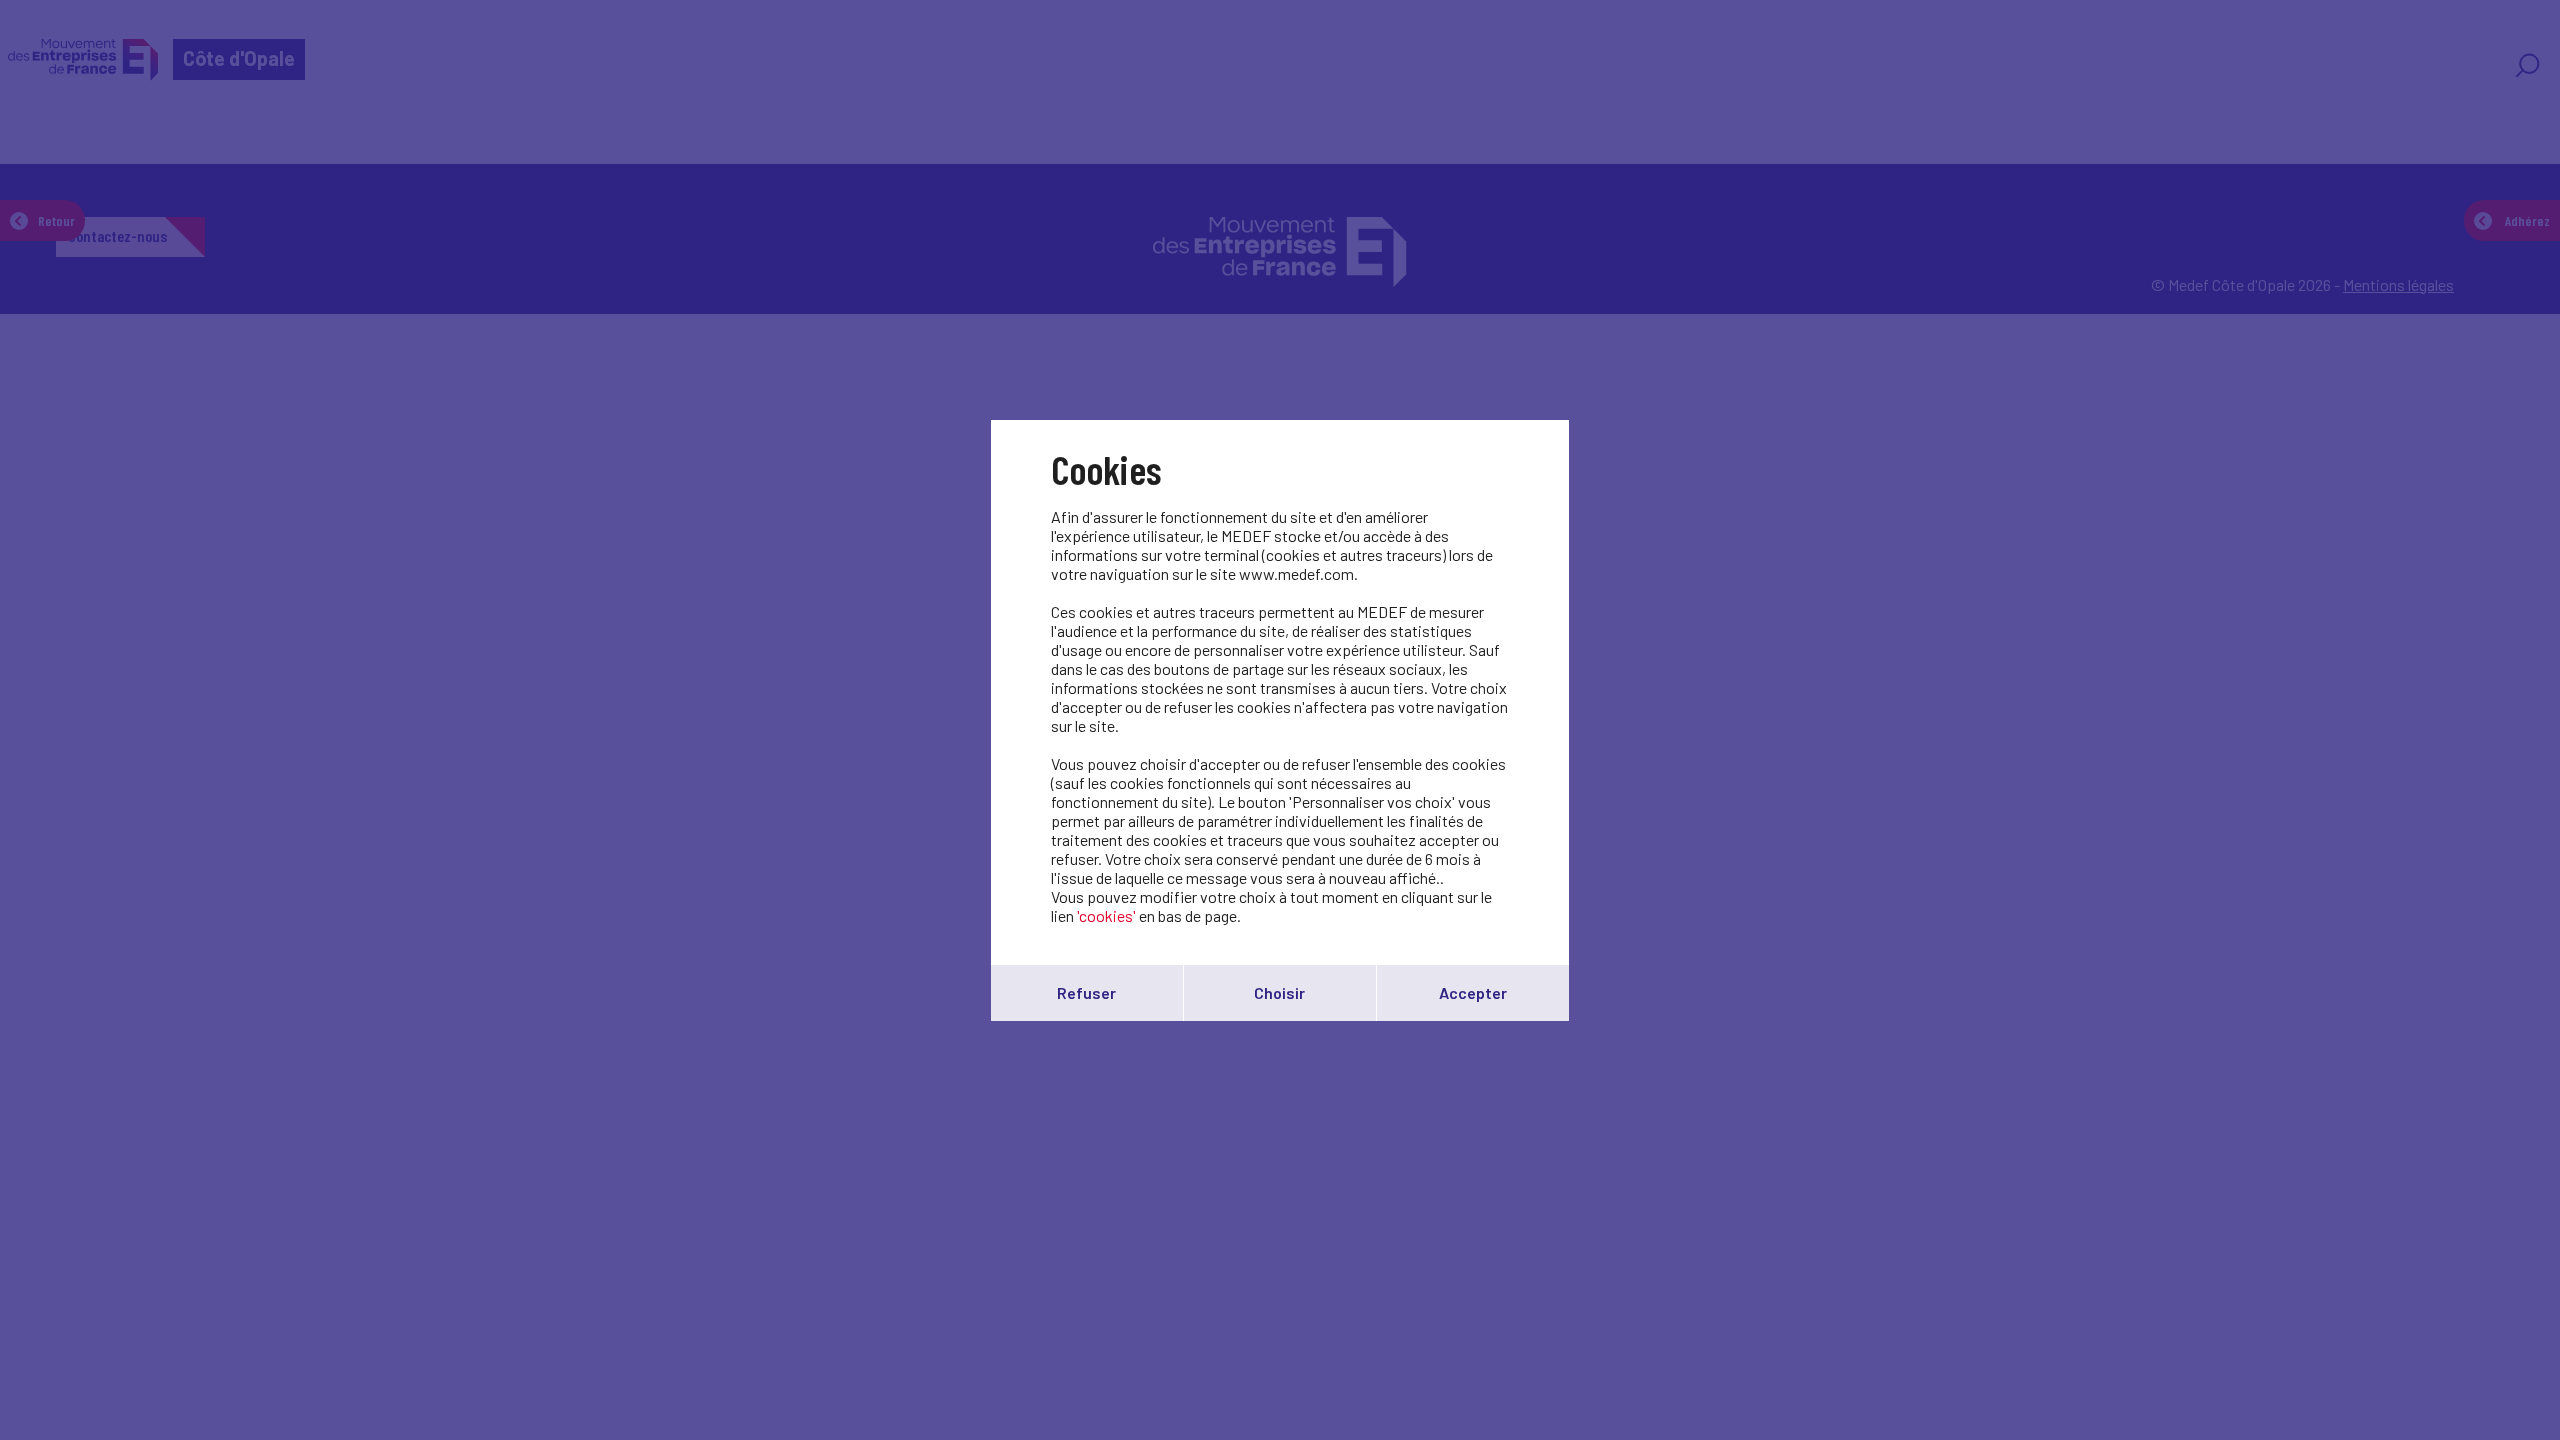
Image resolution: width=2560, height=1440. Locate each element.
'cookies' (1106, 915)
